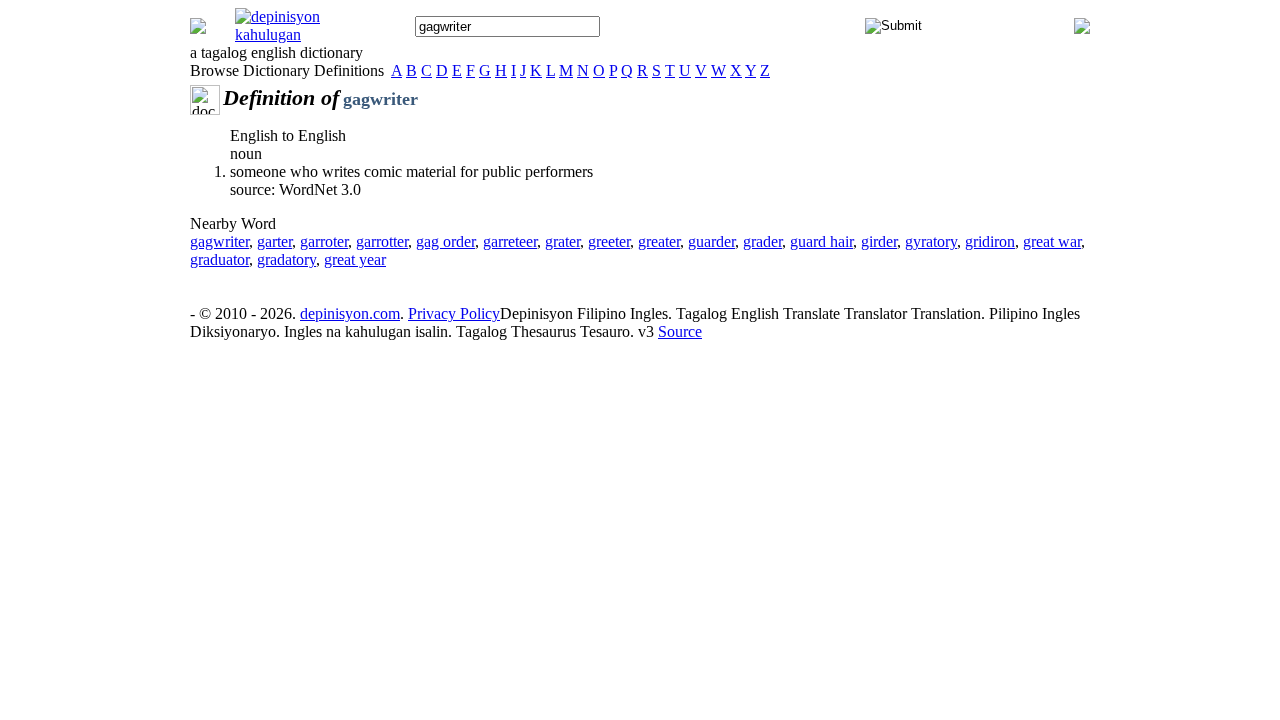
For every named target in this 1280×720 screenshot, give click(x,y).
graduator (219, 259)
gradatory (286, 259)
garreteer (510, 241)
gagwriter (219, 241)
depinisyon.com (350, 313)
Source (680, 331)
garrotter (382, 241)
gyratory (931, 241)
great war (1052, 241)
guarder (711, 241)
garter (274, 241)
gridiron (990, 241)
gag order (445, 241)
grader (762, 241)
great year (355, 259)
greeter (609, 241)
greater (659, 241)
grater (562, 241)
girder (879, 241)
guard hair (821, 241)
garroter (324, 241)
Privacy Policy (454, 313)
